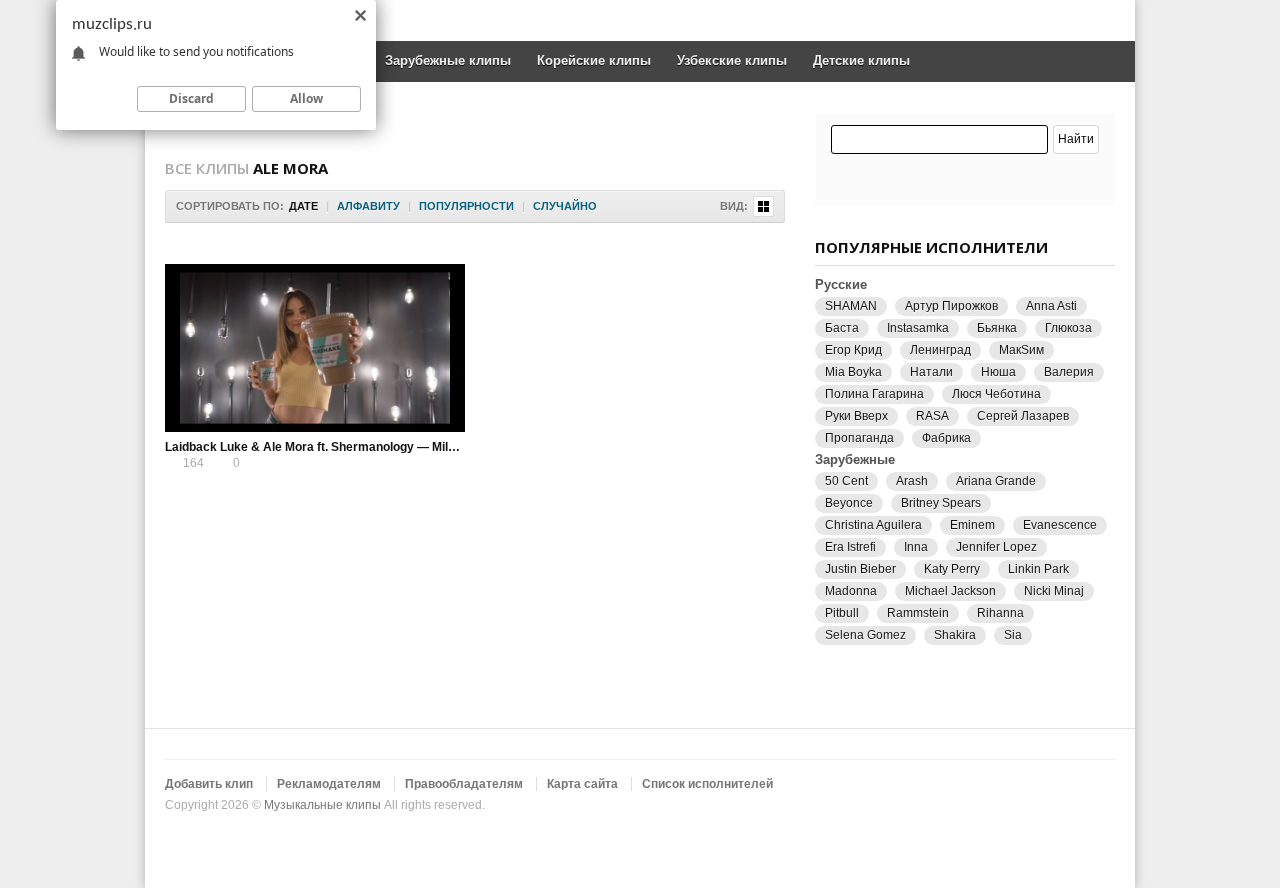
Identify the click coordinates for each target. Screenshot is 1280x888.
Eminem (972, 525)
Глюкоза (1068, 328)
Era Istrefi (850, 547)
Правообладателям (464, 784)
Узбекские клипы (732, 60)
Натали (931, 372)
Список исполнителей (707, 784)
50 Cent (846, 481)
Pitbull (842, 613)
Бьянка (997, 328)
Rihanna (1000, 613)
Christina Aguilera (873, 525)
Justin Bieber (860, 569)
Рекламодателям (329, 784)
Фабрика (946, 438)
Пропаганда (859, 438)
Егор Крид (853, 350)
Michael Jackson (950, 591)
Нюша (998, 372)
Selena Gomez (865, 635)
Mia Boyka (853, 372)
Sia (1013, 635)
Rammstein (918, 613)
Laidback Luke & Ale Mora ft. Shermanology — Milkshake (327, 447)
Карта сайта (582, 784)
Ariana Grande (996, 481)
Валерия (1069, 372)
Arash (912, 481)
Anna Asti (1051, 306)
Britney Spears (941, 503)
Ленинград (940, 350)
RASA (932, 416)
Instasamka (918, 328)
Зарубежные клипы (448, 60)
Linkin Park (1038, 569)
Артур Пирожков (951, 306)
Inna (916, 547)
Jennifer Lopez (996, 547)
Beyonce (849, 503)
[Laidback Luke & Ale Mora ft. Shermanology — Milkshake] (315, 348)
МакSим (1021, 350)
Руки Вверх (856, 416)
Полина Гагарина (874, 394)
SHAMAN (851, 306)
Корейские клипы (594, 60)
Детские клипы (861, 60)
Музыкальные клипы (322, 805)
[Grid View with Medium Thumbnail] (763, 206)
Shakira (955, 635)
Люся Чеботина (996, 394)
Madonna (851, 591)
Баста (842, 328)
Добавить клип (209, 784)
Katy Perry (952, 569)
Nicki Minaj (1054, 591)
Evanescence (1060, 525)
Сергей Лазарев (1023, 416)
